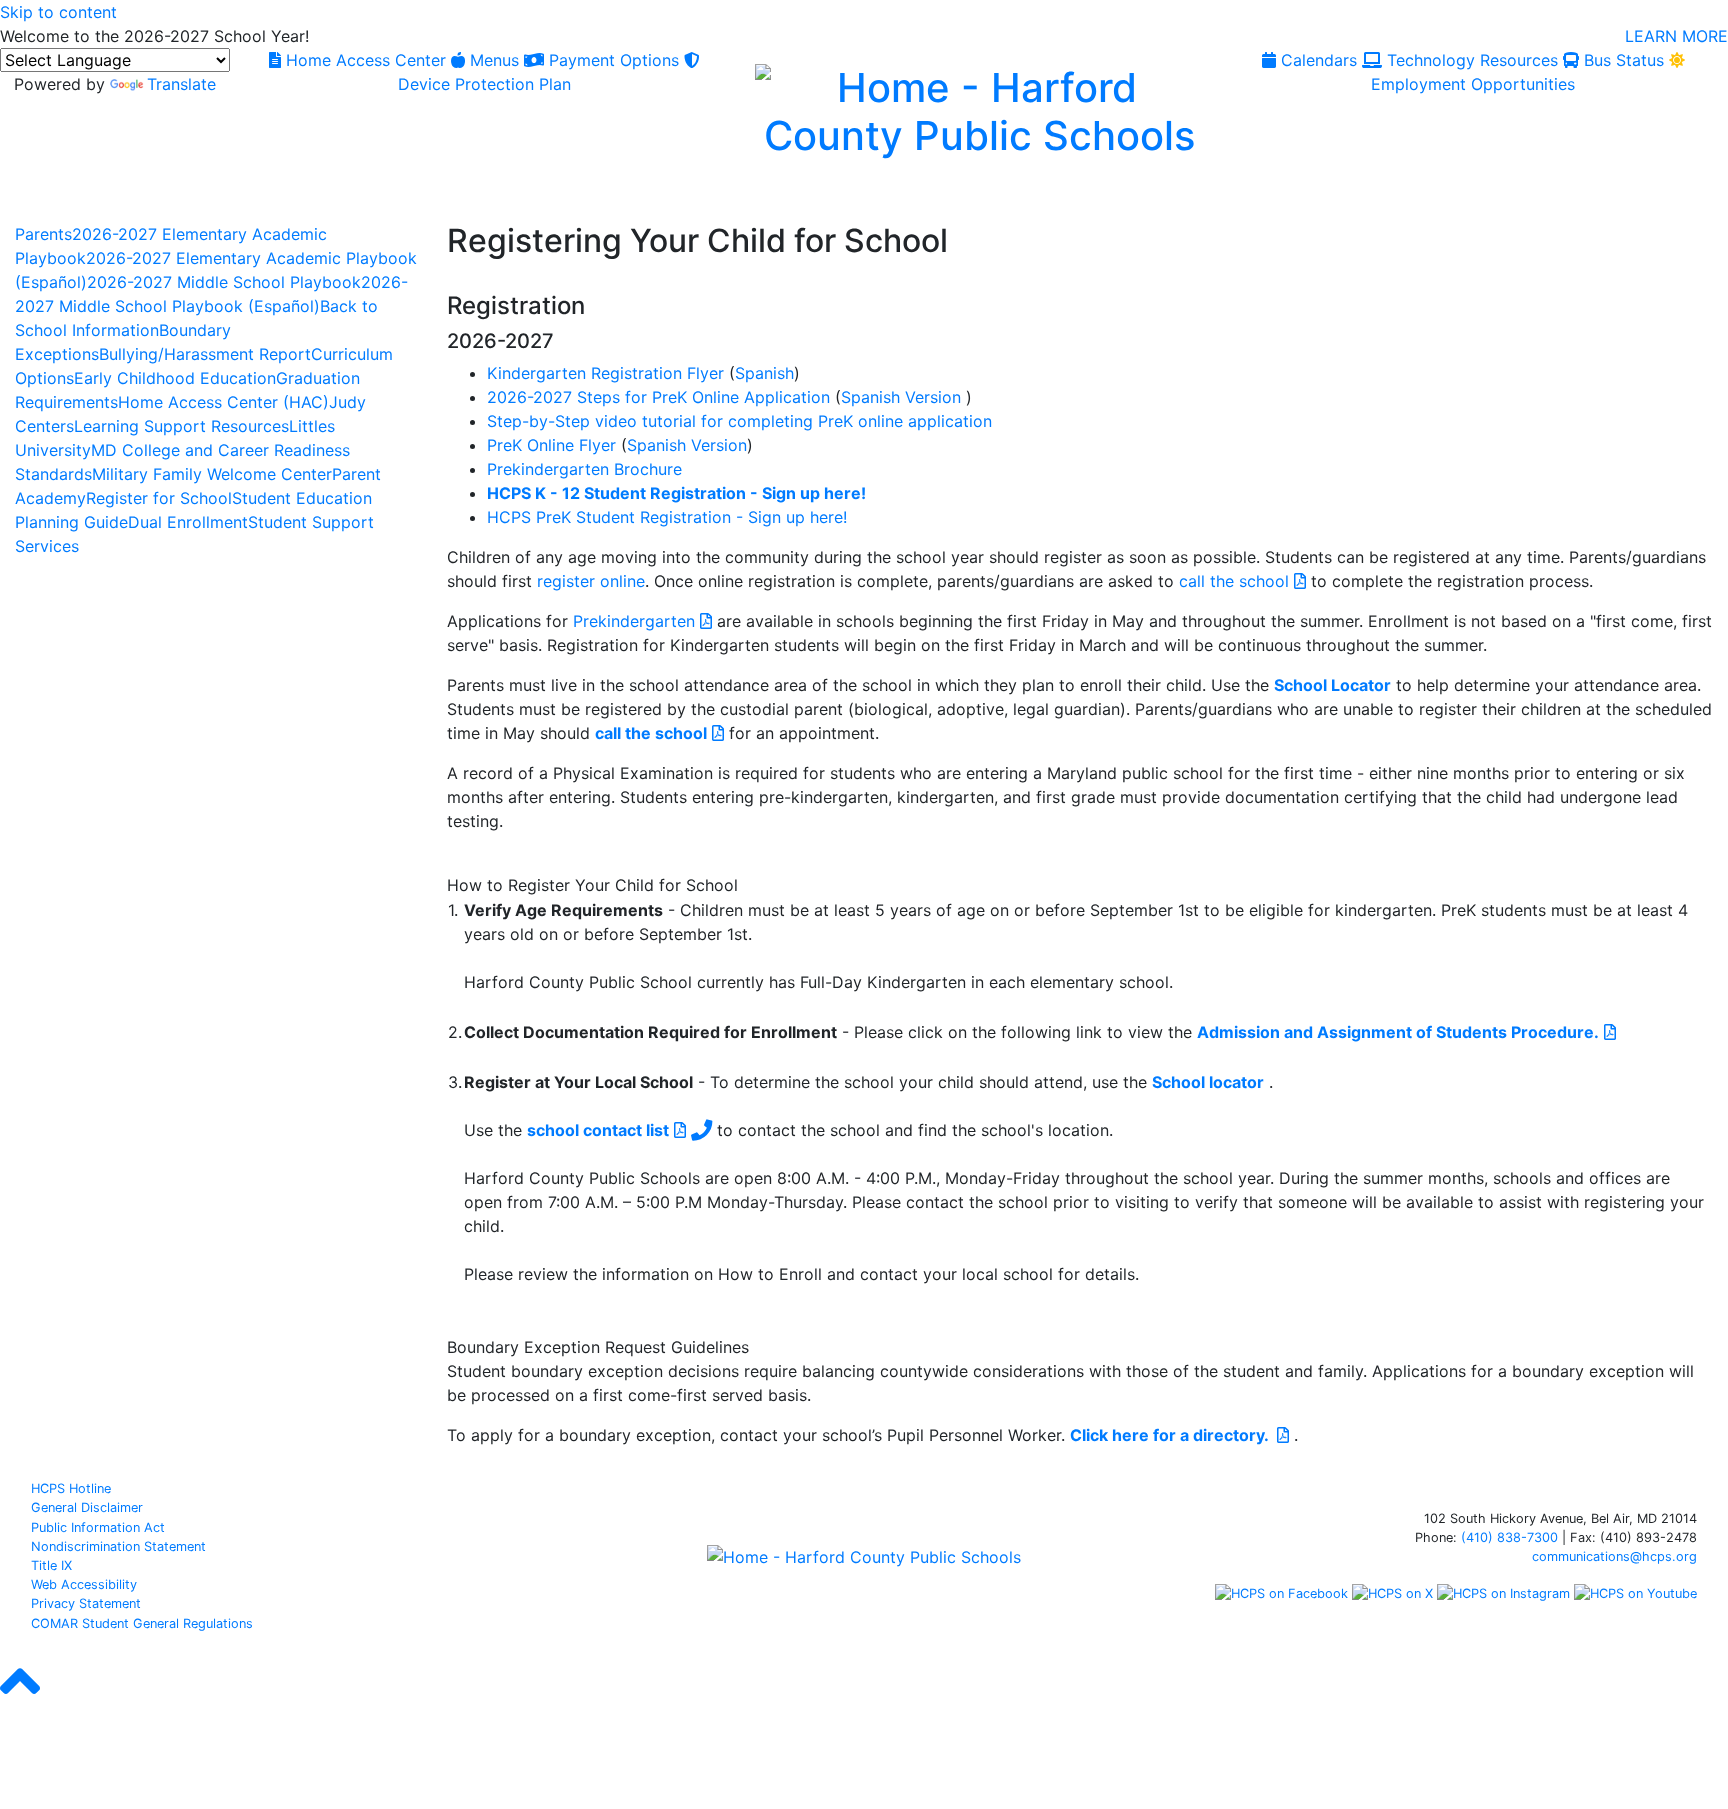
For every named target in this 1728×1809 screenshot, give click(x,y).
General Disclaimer (87, 1507)
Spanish (764, 373)
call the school (1236, 581)
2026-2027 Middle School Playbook (224, 282)
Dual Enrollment (188, 522)
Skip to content (58, 12)
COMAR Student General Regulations (142, 1623)
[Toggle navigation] (38, 199)
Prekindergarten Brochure (584, 469)
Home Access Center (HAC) (223, 402)
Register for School (159, 498)
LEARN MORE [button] (1676, 36)
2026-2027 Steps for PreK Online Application (658, 397)
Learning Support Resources (181, 426)
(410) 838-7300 (1509, 1537)
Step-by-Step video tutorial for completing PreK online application (739, 421)
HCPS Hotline (71, 1488)
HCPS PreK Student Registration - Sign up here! (667, 517)
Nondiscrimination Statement (118, 1546)
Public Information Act (98, 1527)
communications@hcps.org (1614, 1556)
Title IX (51, 1565)
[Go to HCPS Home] (978, 108)
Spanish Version (901, 397)
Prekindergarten (636, 621)
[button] (20, 1699)
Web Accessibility (84, 1584)
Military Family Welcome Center (212, 474)
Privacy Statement (86, 1603)
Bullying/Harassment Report (205, 354)
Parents (43, 234)
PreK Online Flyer (551, 445)
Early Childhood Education (175, 378)
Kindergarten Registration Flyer (605, 373)
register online (591, 581)
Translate (181, 84)
